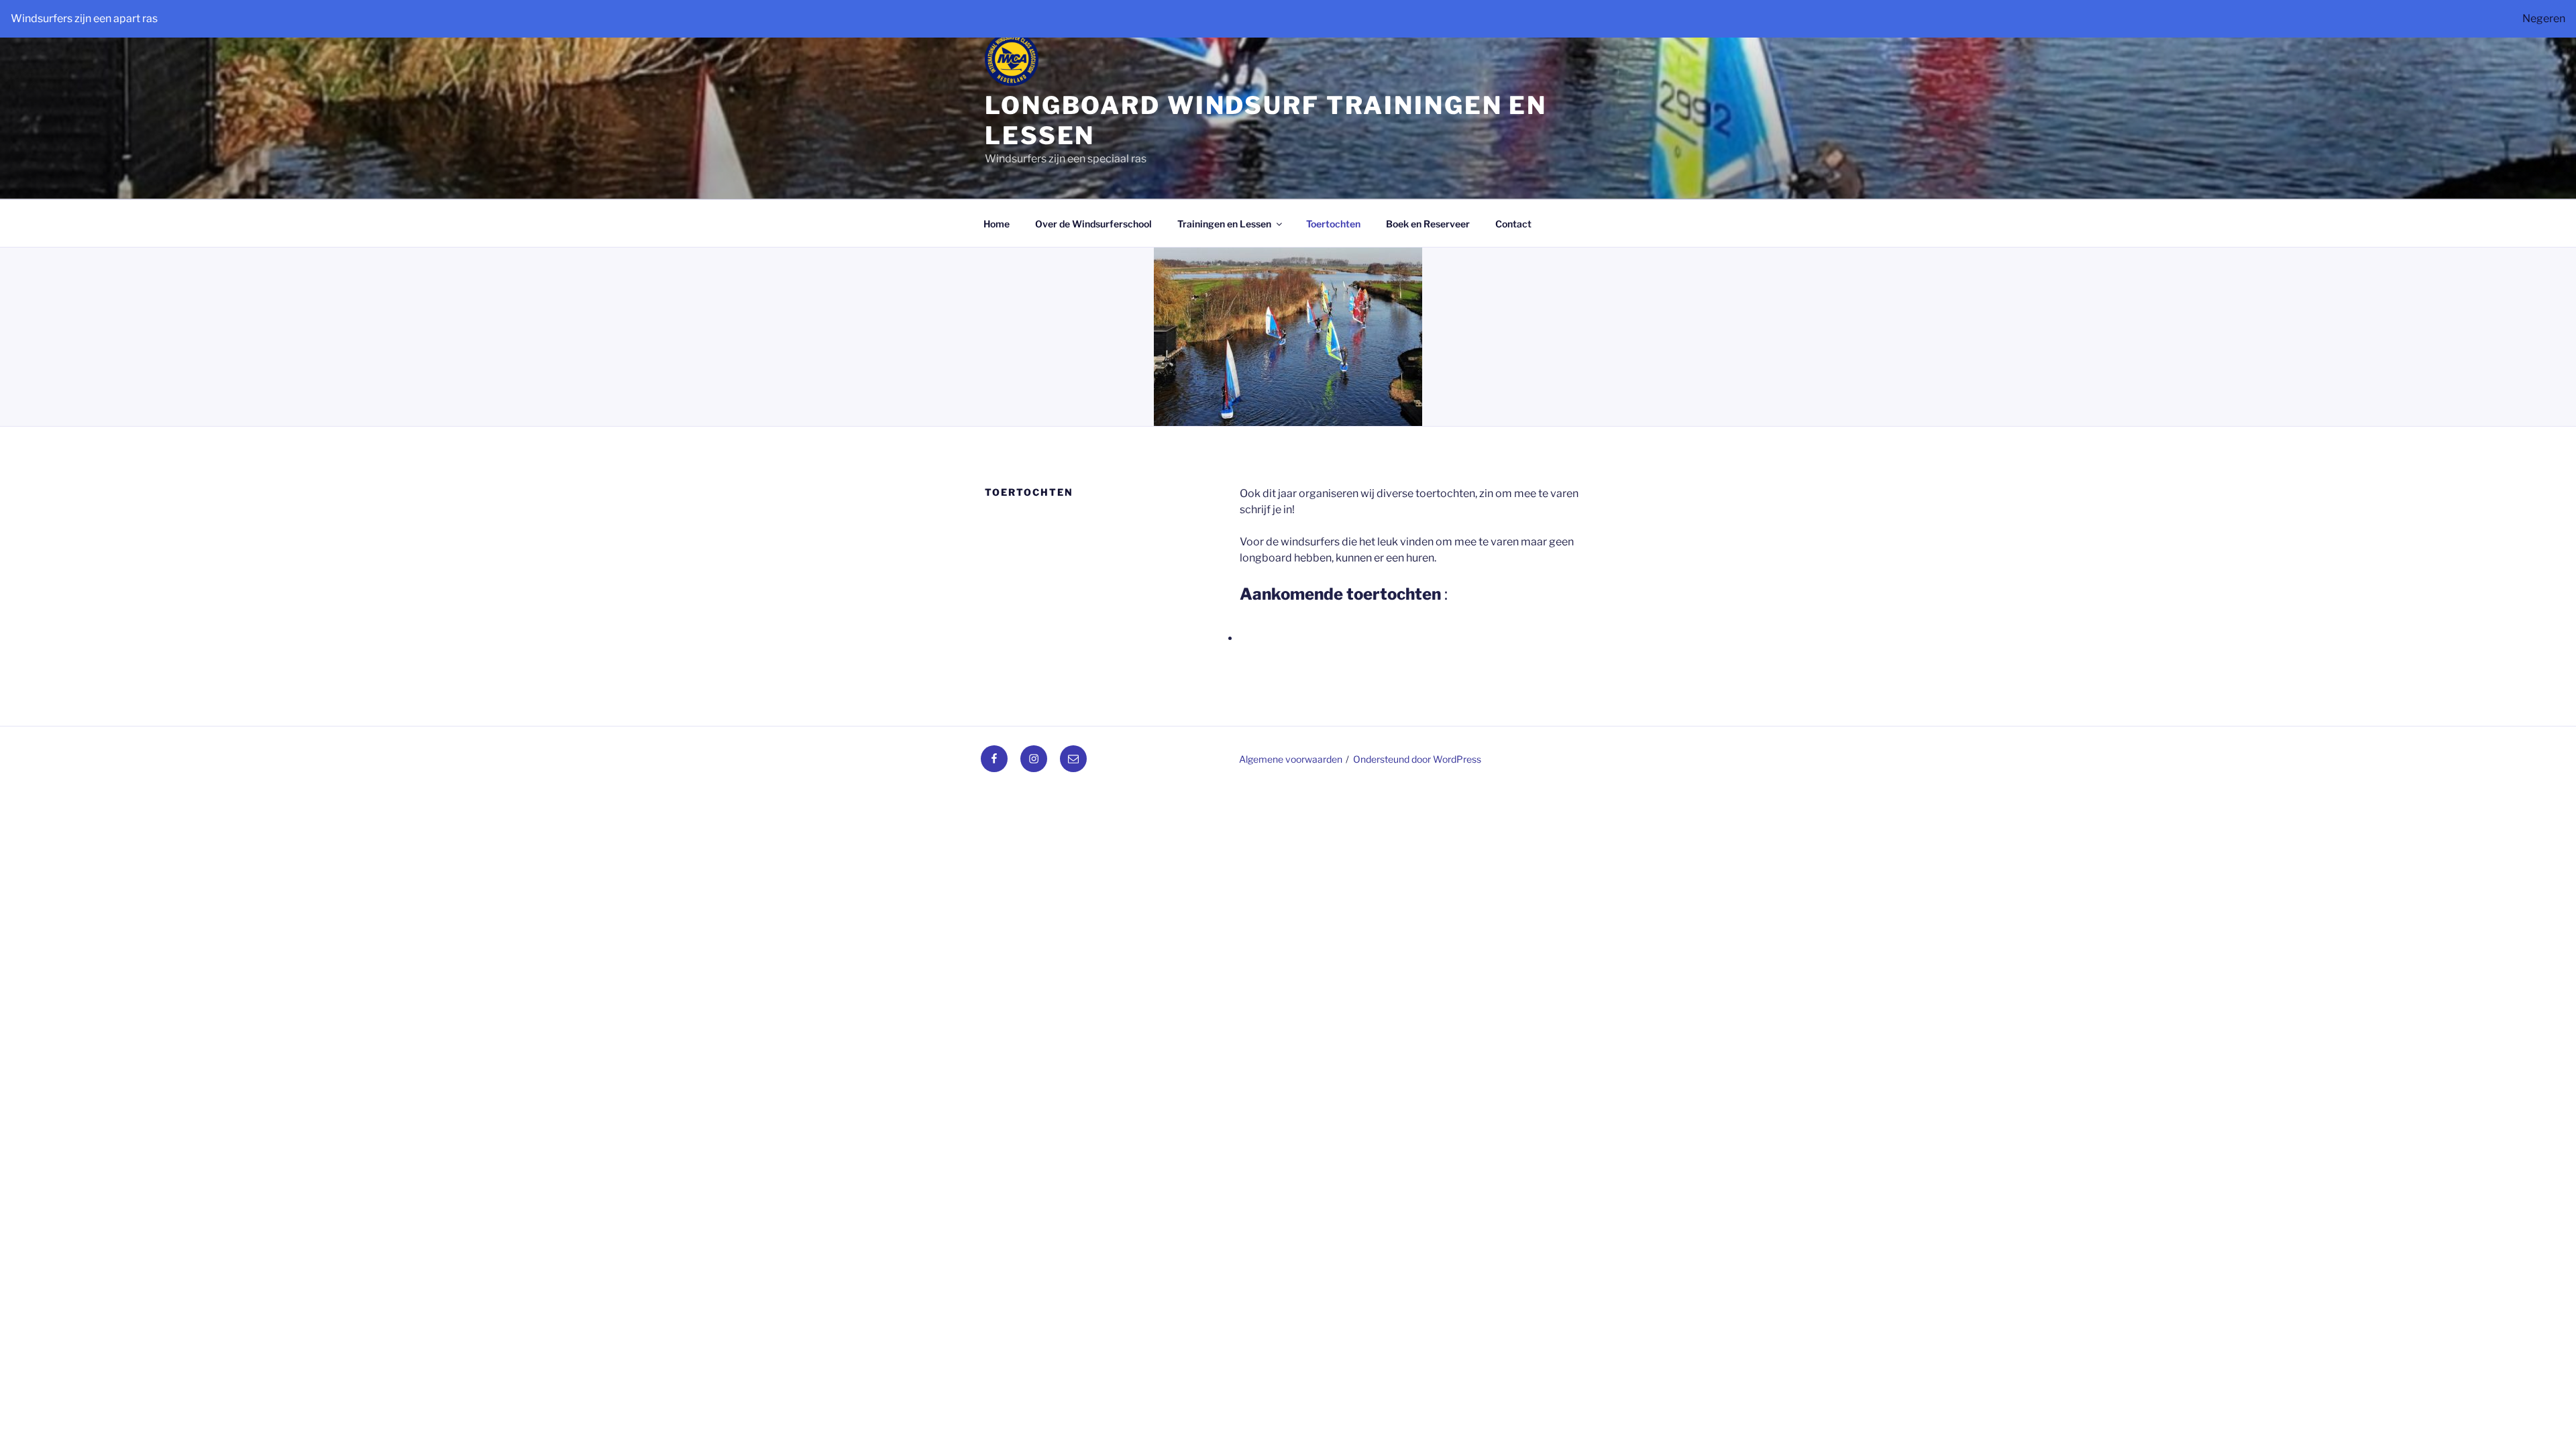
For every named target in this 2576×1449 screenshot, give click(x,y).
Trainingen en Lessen (1224, 224)
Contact (1513, 224)
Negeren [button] (2544, 18)
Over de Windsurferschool (1093, 224)
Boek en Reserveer (1428, 224)
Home (997, 224)
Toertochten (1333, 224)
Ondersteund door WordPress (1417, 759)
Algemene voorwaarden (1291, 759)
